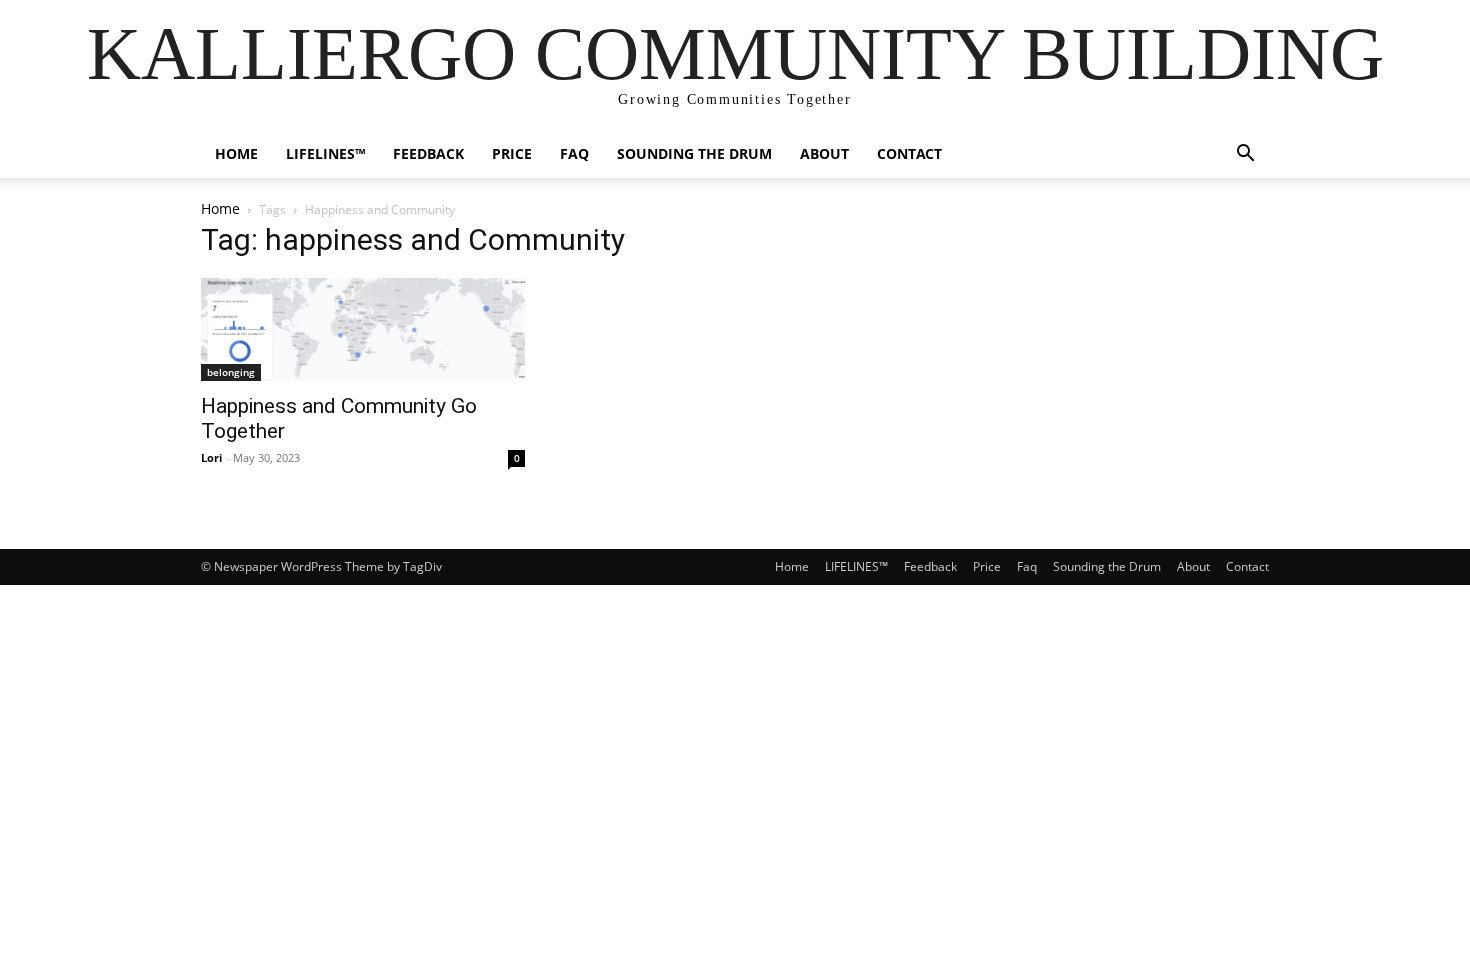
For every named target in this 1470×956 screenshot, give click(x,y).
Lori (211, 457)
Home (236, 153)
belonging (231, 372)
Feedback (428, 153)
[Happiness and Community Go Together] (363, 329)
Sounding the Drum (694, 153)
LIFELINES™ (325, 153)
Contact (909, 153)
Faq (574, 153)
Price (512, 153)
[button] (1245, 155)
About (824, 153)
